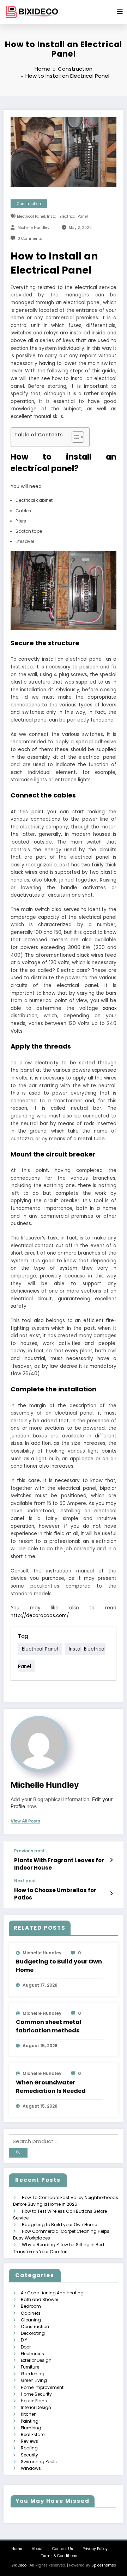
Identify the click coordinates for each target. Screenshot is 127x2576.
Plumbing (31, 2428)
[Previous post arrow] (111, 1860)
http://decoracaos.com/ (40, 1616)
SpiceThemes (104, 2565)
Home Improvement (42, 2387)
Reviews (29, 2441)
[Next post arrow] (111, 1893)
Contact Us (63, 2549)
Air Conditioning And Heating (52, 2293)
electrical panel (31, 216)
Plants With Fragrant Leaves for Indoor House (59, 1864)
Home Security (36, 2394)
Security (29, 2455)
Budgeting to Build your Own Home (59, 1966)
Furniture (30, 2367)
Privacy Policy (95, 2549)
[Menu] (120, 12)
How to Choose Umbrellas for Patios (55, 1894)
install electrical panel (67, 216)
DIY (24, 2340)
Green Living (34, 2380)
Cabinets (31, 2313)
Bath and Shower (40, 2299)
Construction (29, 204)
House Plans (34, 2401)
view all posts (25, 1821)
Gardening (33, 2374)
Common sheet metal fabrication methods (49, 2026)
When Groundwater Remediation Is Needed (51, 2087)
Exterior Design (36, 2360)
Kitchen (29, 2414)
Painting (30, 2421)
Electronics (32, 2354)
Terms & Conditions (59, 2556)
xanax (110, 1008)
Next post (25, 1881)
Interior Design (36, 2407)
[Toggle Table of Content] (74, 437)
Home (17, 2549)
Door (26, 2347)
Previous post (29, 1851)
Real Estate (33, 2434)
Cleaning (31, 2320)
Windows (31, 2468)
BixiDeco (19, 2565)
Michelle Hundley (34, 228)
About (37, 2549)
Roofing (29, 2448)
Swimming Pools (39, 2462)
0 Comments (30, 239)
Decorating (33, 2333)
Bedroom (31, 2306)
